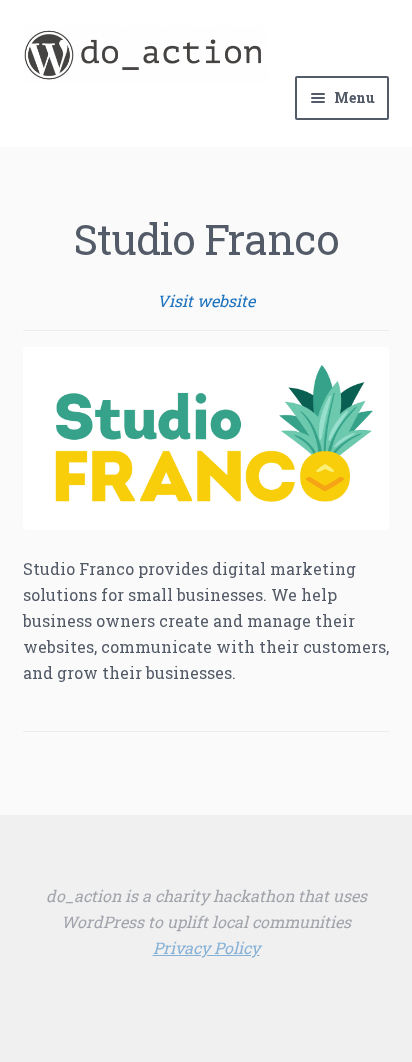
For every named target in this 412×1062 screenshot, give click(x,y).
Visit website (206, 300)
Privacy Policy (206, 947)
